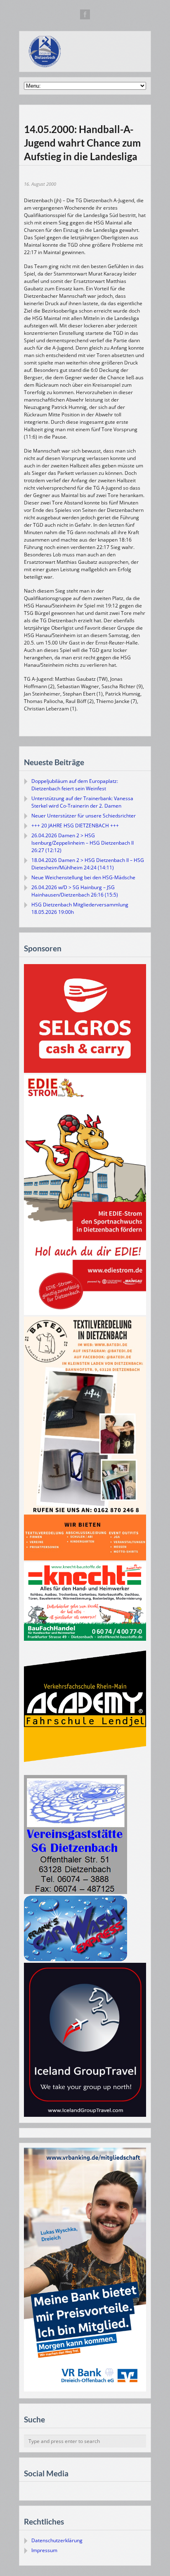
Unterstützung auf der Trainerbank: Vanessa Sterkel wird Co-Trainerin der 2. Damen (82, 802)
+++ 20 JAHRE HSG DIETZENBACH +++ (75, 826)
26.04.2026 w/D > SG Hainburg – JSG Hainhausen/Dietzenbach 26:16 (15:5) (75, 891)
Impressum (44, 2550)
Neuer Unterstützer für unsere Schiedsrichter (84, 816)
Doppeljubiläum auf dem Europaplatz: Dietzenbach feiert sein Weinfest (75, 785)
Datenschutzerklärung (57, 2540)
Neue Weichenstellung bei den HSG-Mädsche (83, 877)
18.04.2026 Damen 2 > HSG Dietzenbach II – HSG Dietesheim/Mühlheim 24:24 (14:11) (88, 864)
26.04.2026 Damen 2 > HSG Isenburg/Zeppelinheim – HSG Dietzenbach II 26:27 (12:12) (83, 843)
